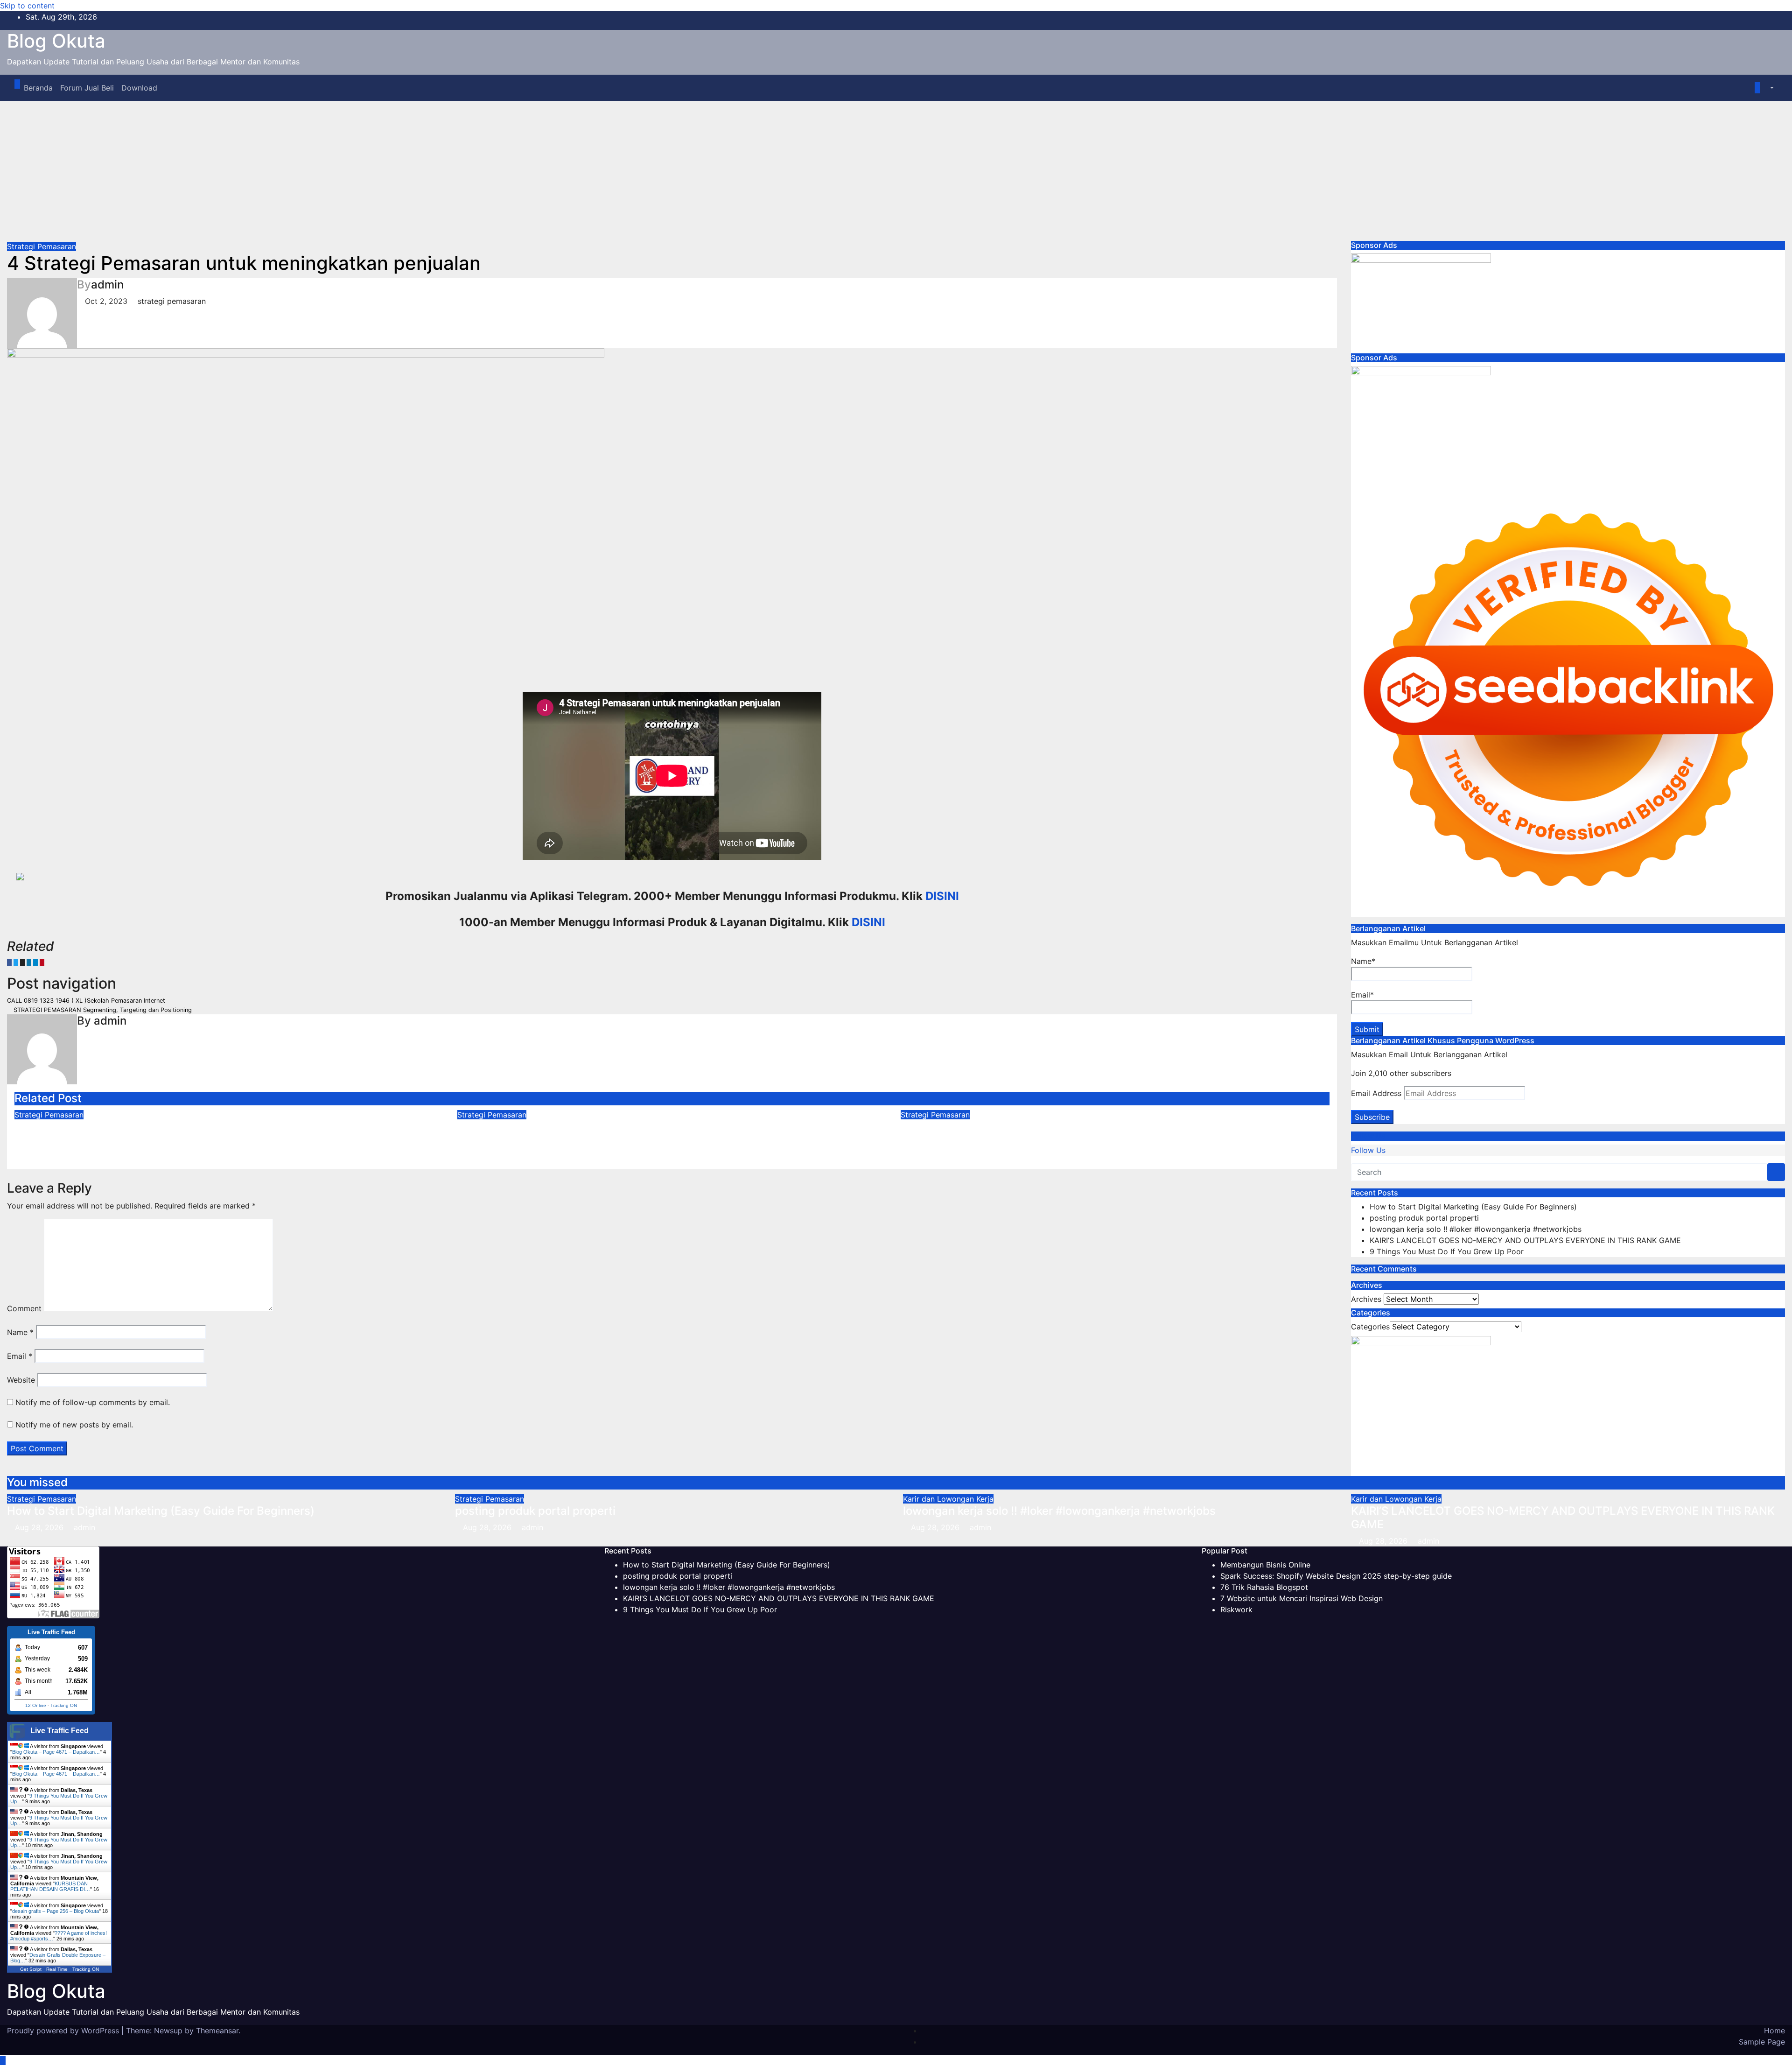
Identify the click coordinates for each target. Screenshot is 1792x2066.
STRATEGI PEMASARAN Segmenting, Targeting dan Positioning (102, 1010)
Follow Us (1368, 1136)
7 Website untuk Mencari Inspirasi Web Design (1302, 1598)
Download (139, 88)
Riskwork (1236, 1609)
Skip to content (27, 6)
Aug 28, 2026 (39, 1527)
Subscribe (1372, 1117)
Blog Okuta (56, 41)
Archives (1366, 1299)
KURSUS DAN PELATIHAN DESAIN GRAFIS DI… (50, 1886)
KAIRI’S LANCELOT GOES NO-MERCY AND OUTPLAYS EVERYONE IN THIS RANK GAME (1525, 1240)
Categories (1370, 1327)
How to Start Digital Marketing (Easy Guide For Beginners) (168, 1127)
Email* (1362, 995)
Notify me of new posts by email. (74, 1425)
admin (107, 285)
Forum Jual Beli (87, 88)
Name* (1363, 961)
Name (20, 1332)
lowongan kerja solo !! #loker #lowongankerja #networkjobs (1476, 1229)
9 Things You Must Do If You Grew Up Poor (1447, 1251)
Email (20, 1356)
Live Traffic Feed (59, 1731)
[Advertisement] (896, 171)
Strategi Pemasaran (42, 246)
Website (21, 1380)
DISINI (942, 896)
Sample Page (1762, 2042)
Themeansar (217, 2031)
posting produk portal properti (538, 1127)
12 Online (36, 1705)
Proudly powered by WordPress (64, 2031)
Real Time (57, 1969)
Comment (24, 1308)
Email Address (1376, 1093)
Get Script (31, 1969)
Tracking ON (64, 1705)
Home (1774, 2031)
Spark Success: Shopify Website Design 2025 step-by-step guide (1336, 1576)
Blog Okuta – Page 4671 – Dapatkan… (56, 1752)
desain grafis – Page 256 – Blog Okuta (56, 1911)
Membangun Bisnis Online (1265, 1565)
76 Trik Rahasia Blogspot (1264, 1587)
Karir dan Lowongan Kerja (948, 1499)
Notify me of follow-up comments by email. (93, 1402)
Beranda (38, 88)
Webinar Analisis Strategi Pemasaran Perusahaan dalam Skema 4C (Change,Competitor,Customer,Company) (1078, 1133)
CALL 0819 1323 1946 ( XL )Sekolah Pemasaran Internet (87, 1001)
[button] (1767, 88)
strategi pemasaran (172, 301)
